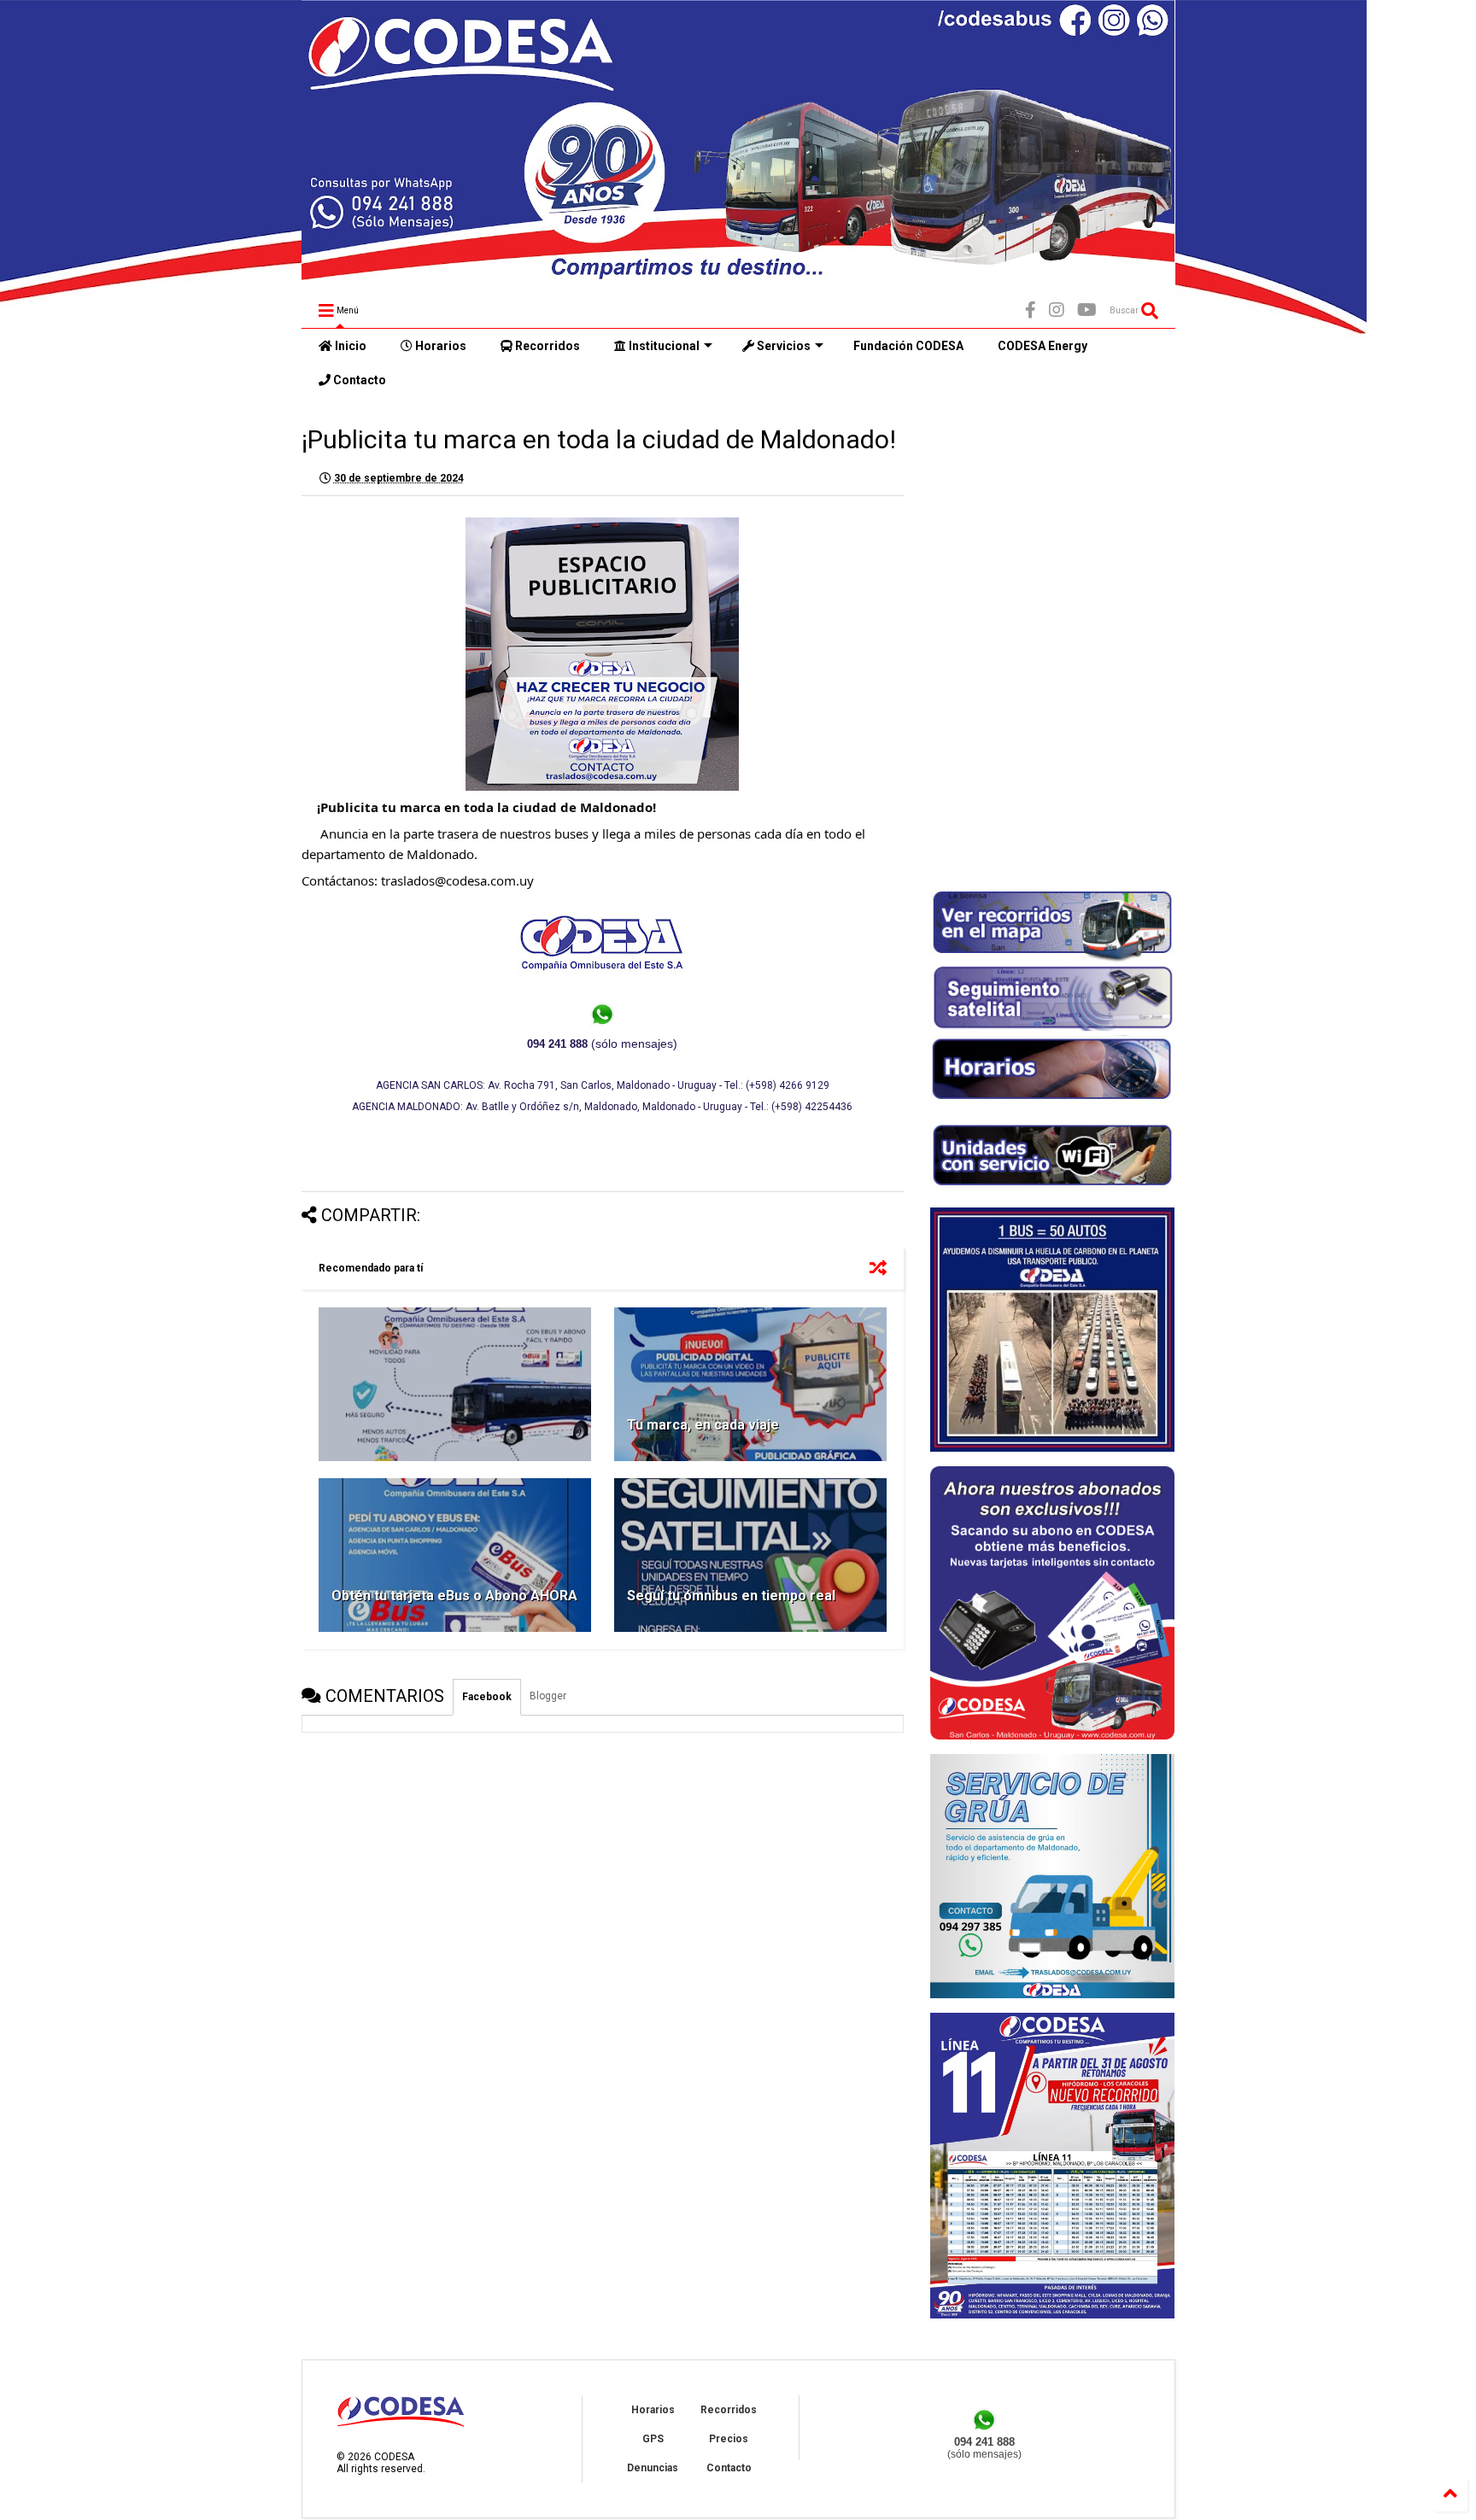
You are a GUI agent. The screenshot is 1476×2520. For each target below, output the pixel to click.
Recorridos (546, 346)
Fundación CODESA (908, 346)
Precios (729, 2439)
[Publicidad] (1052, 2315)
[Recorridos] (1052, 959)
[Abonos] (1052, 1736)
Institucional (663, 346)
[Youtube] (1087, 310)
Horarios (439, 346)
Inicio (349, 346)
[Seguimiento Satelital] (1052, 1029)
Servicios (782, 346)
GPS (653, 2439)
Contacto (358, 380)
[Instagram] (1057, 310)
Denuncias (653, 2468)
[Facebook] (1031, 310)
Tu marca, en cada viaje (703, 1425)
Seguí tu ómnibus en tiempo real (731, 1596)
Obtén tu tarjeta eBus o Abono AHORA (454, 1596)
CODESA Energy (1043, 346)
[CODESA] (738, 272)
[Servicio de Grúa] (1052, 1995)
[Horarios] (1052, 1103)
